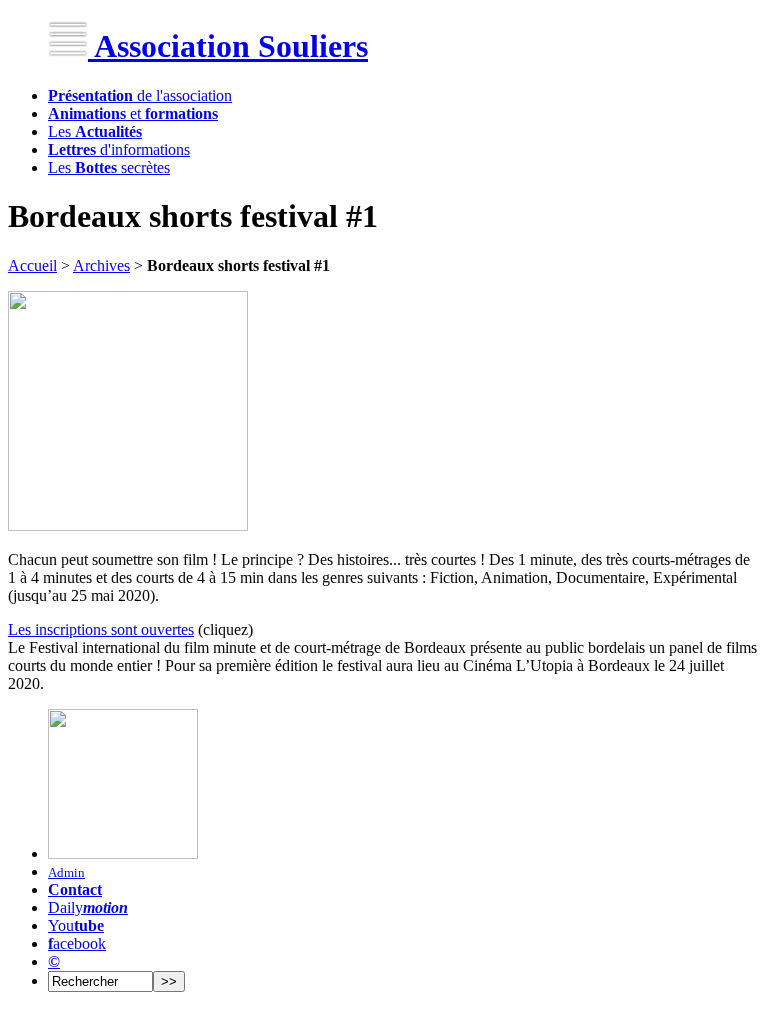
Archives (101, 265)
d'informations (119, 149)
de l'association (140, 95)
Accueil (32, 265)
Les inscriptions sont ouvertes (101, 629)
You (76, 925)
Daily (88, 907)
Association (228, 46)
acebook (77, 943)
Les (95, 131)
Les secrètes (109, 167)
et (133, 113)
